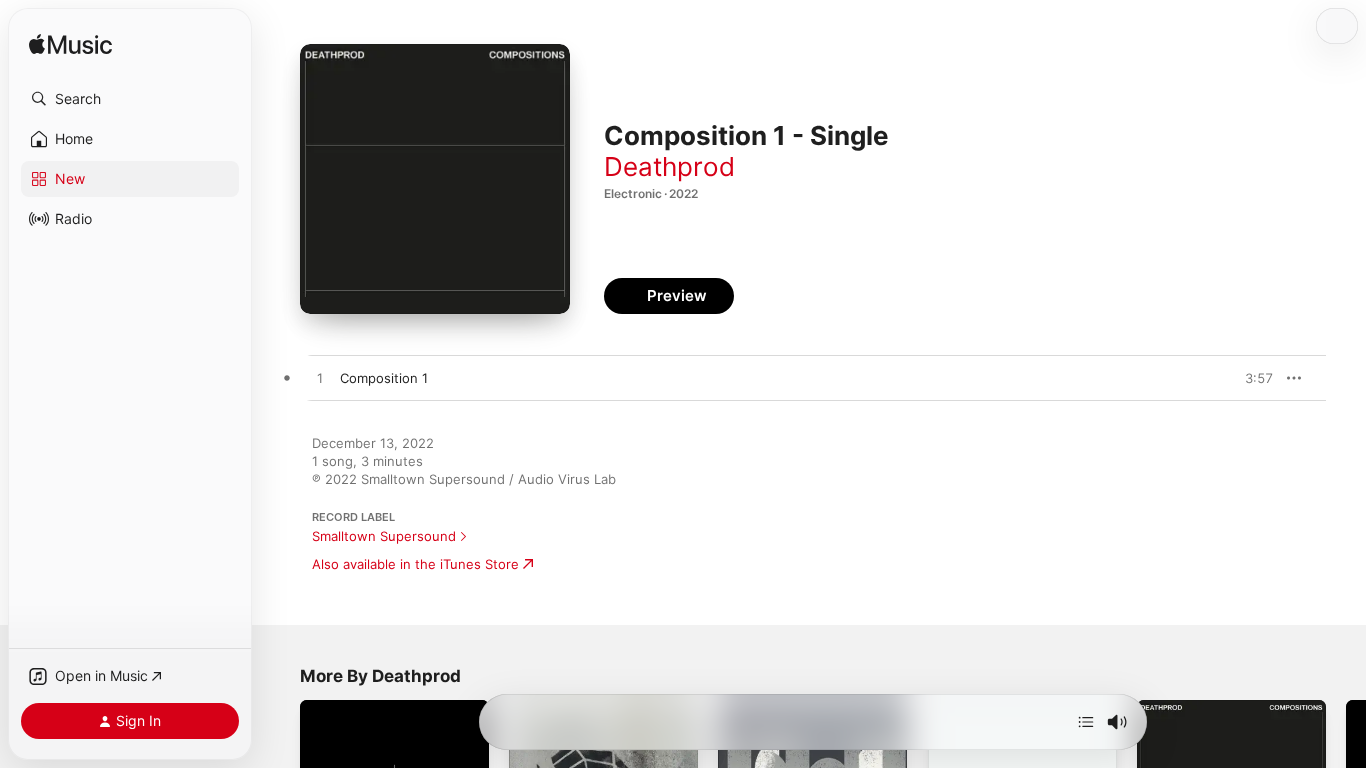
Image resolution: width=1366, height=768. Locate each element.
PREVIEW (1251, 378)
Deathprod (669, 166)
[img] (70, 45)
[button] (130, 99)
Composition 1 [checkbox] (384, 378)
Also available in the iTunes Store (415, 564)
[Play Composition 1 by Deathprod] (320, 379)
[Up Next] (1086, 722)
